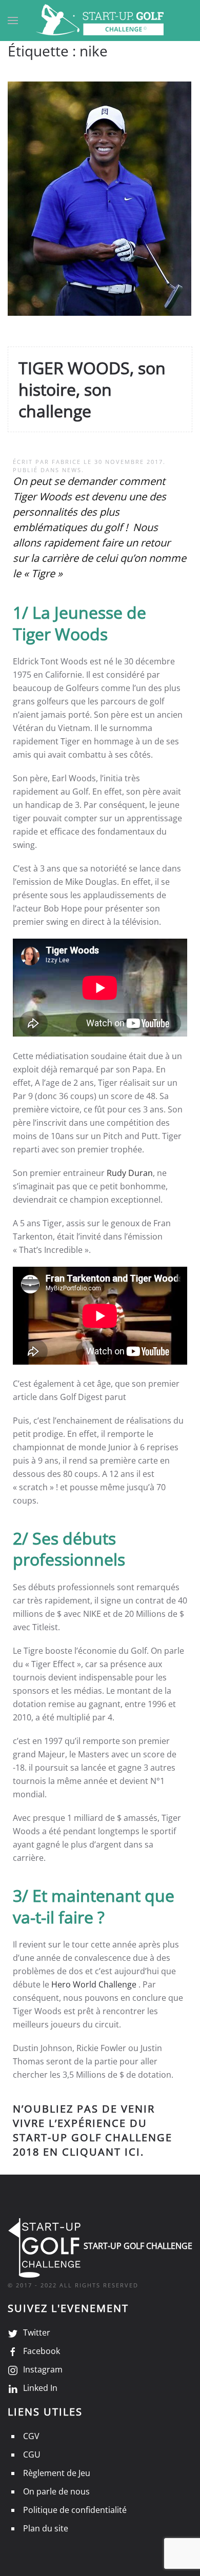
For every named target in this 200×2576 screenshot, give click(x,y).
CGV (31, 2436)
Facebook (42, 2351)
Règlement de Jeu (57, 2473)
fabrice (66, 462)
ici (133, 2152)
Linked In (40, 2388)
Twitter (37, 2332)
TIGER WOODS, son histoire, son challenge (92, 389)
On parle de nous (56, 2491)
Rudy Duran (130, 1173)
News (72, 470)
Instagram (43, 2369)
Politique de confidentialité (75, 2510)
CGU (32, 2455)
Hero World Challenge (94, 1984)
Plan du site (46, 2528)
